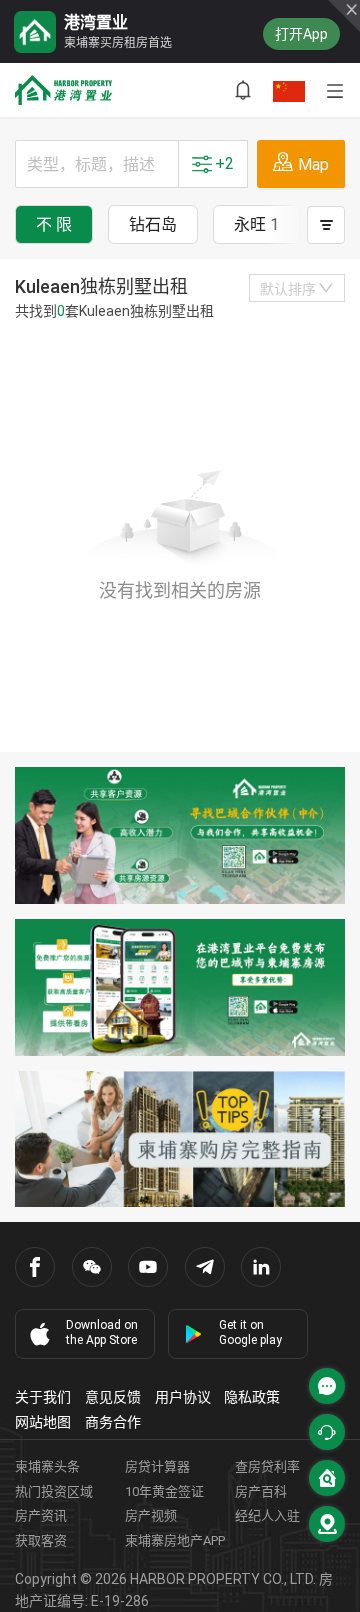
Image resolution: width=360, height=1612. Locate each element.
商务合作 (113, 1422)
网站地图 (43, 1422)
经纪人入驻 (267, 1515)
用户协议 (183, 1397)
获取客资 (41, 1540)
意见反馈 (113, 1397)
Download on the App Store (102, 1332)
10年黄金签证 (164, 1491)
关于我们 (43, 1397)
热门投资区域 (54, 1491)
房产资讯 (41, 1515)
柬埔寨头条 (47, 1466)
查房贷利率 (267, 1466)
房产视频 (151, 1515)
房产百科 (261, 1491)
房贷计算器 (157, 1466)
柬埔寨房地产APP (175, 1540)
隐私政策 (252, 1397)
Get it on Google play (250, 1332)
